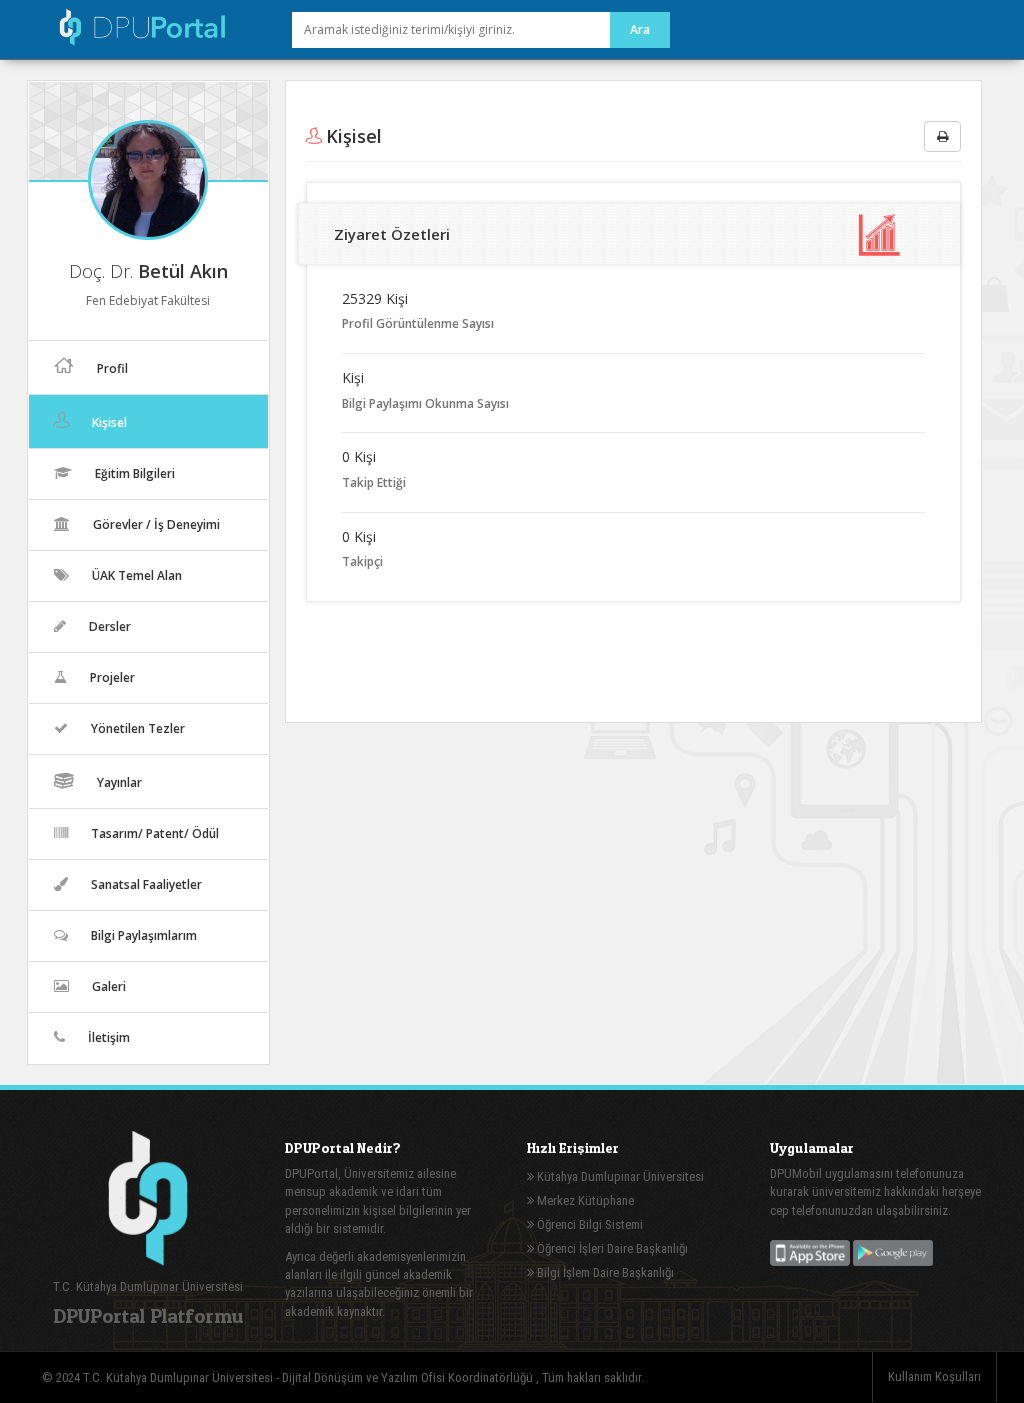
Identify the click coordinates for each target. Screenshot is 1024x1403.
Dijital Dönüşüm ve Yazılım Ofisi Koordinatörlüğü (409, 1377)
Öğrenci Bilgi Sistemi (588, 1224)
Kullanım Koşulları (934, 1376)
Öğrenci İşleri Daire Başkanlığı (611, 1248)
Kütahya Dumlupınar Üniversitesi (619, 1176)
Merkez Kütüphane (584, 1200)
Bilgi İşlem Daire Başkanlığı (604, 1272)
